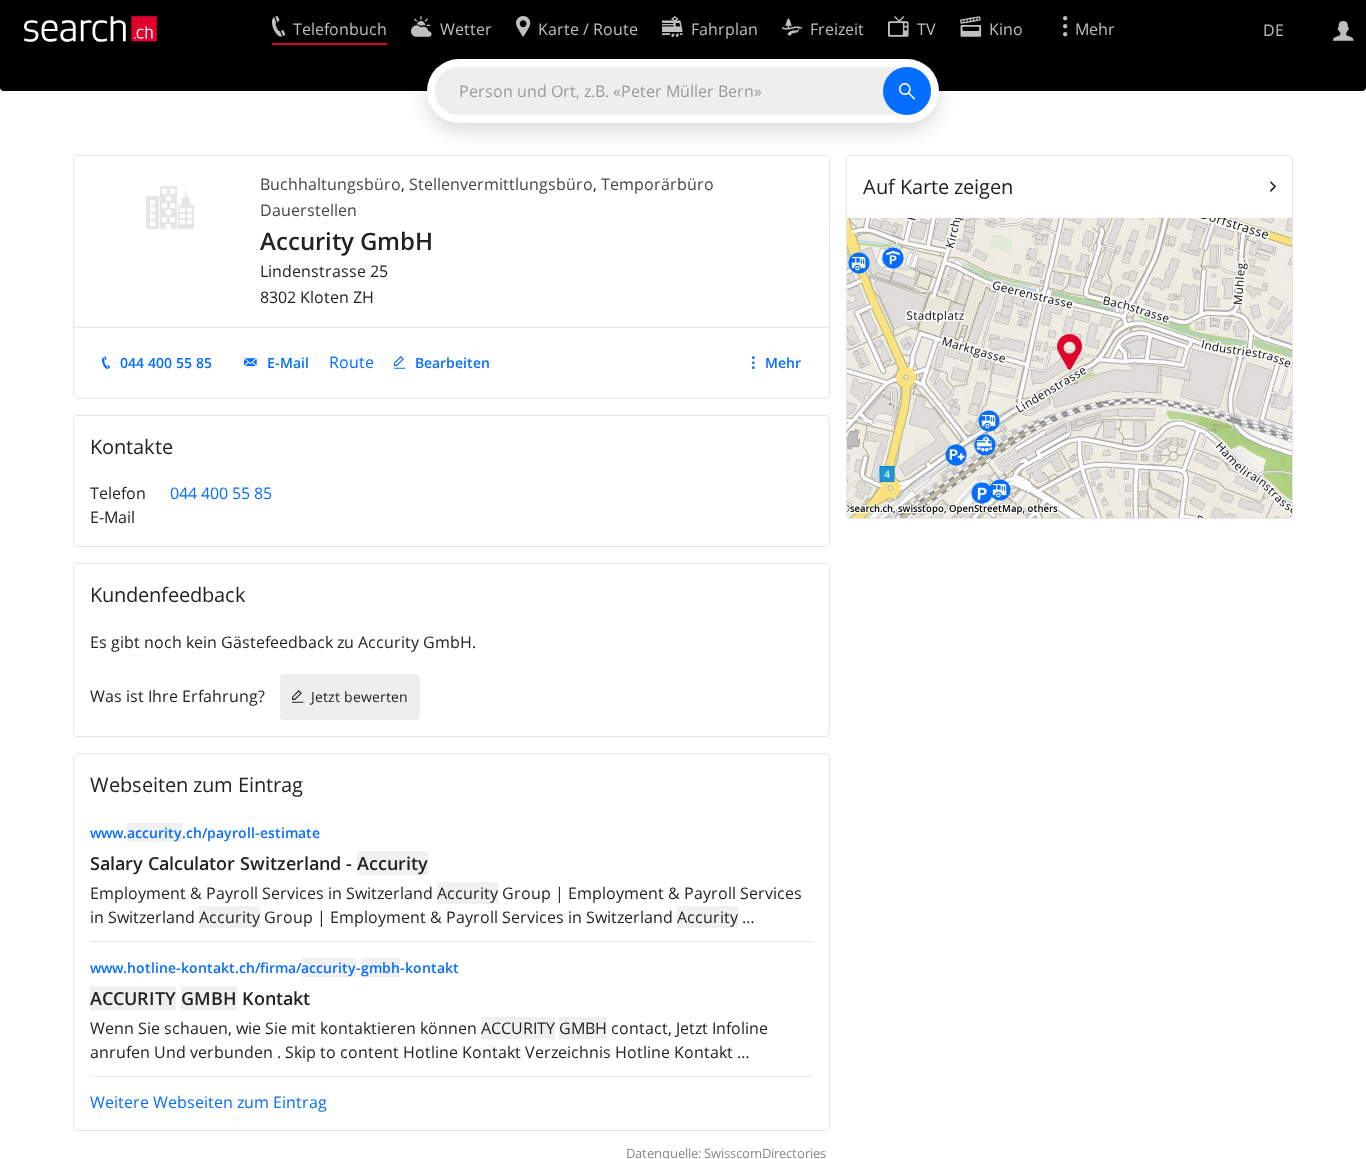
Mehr (783, 362)
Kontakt (200, 998)
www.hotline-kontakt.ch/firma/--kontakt (274, 967)
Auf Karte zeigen (938, 186)
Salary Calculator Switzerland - (259, 863)
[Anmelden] (1343, 29)
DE (1273, 30)
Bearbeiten (452, 362)
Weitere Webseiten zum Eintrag (208, 1102)
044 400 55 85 (166, 362)
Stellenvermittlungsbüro (501, 184)
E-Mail (288, 362)
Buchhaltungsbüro (330, 184)
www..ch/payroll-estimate (205, 832)
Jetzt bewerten (359, 696)
